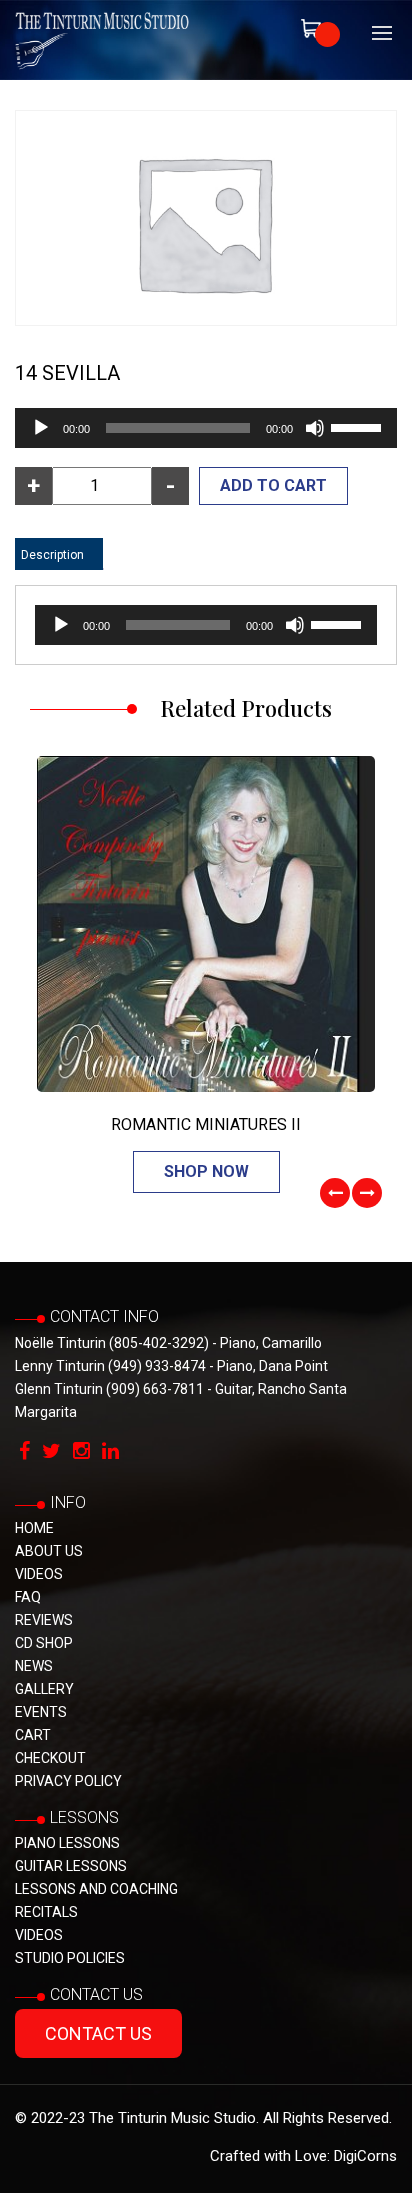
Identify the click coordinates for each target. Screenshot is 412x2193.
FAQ (28, 1597)
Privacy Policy (68, 1781)
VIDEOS (39, 1574)
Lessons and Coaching (96, 1889)
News (34, 1666)
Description (52, 555)
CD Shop (44, 1643)
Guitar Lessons (71, 1866)
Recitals (46, 1912)
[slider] (359, 426)
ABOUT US (49, 1551)
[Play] (41, 428)
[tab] (52, 555)
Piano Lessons (67, 1843)
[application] (206, 428)
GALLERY (44, 1689)
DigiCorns (365, 2156)
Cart (33, 1735)
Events (41, 1712)
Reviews (44, 1620)
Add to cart (273, 485)
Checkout (50, 1758)
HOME (34, 1528)
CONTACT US (98, 2033)
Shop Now (206, 1171)
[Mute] (315, 428)
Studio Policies (70, 1958)
